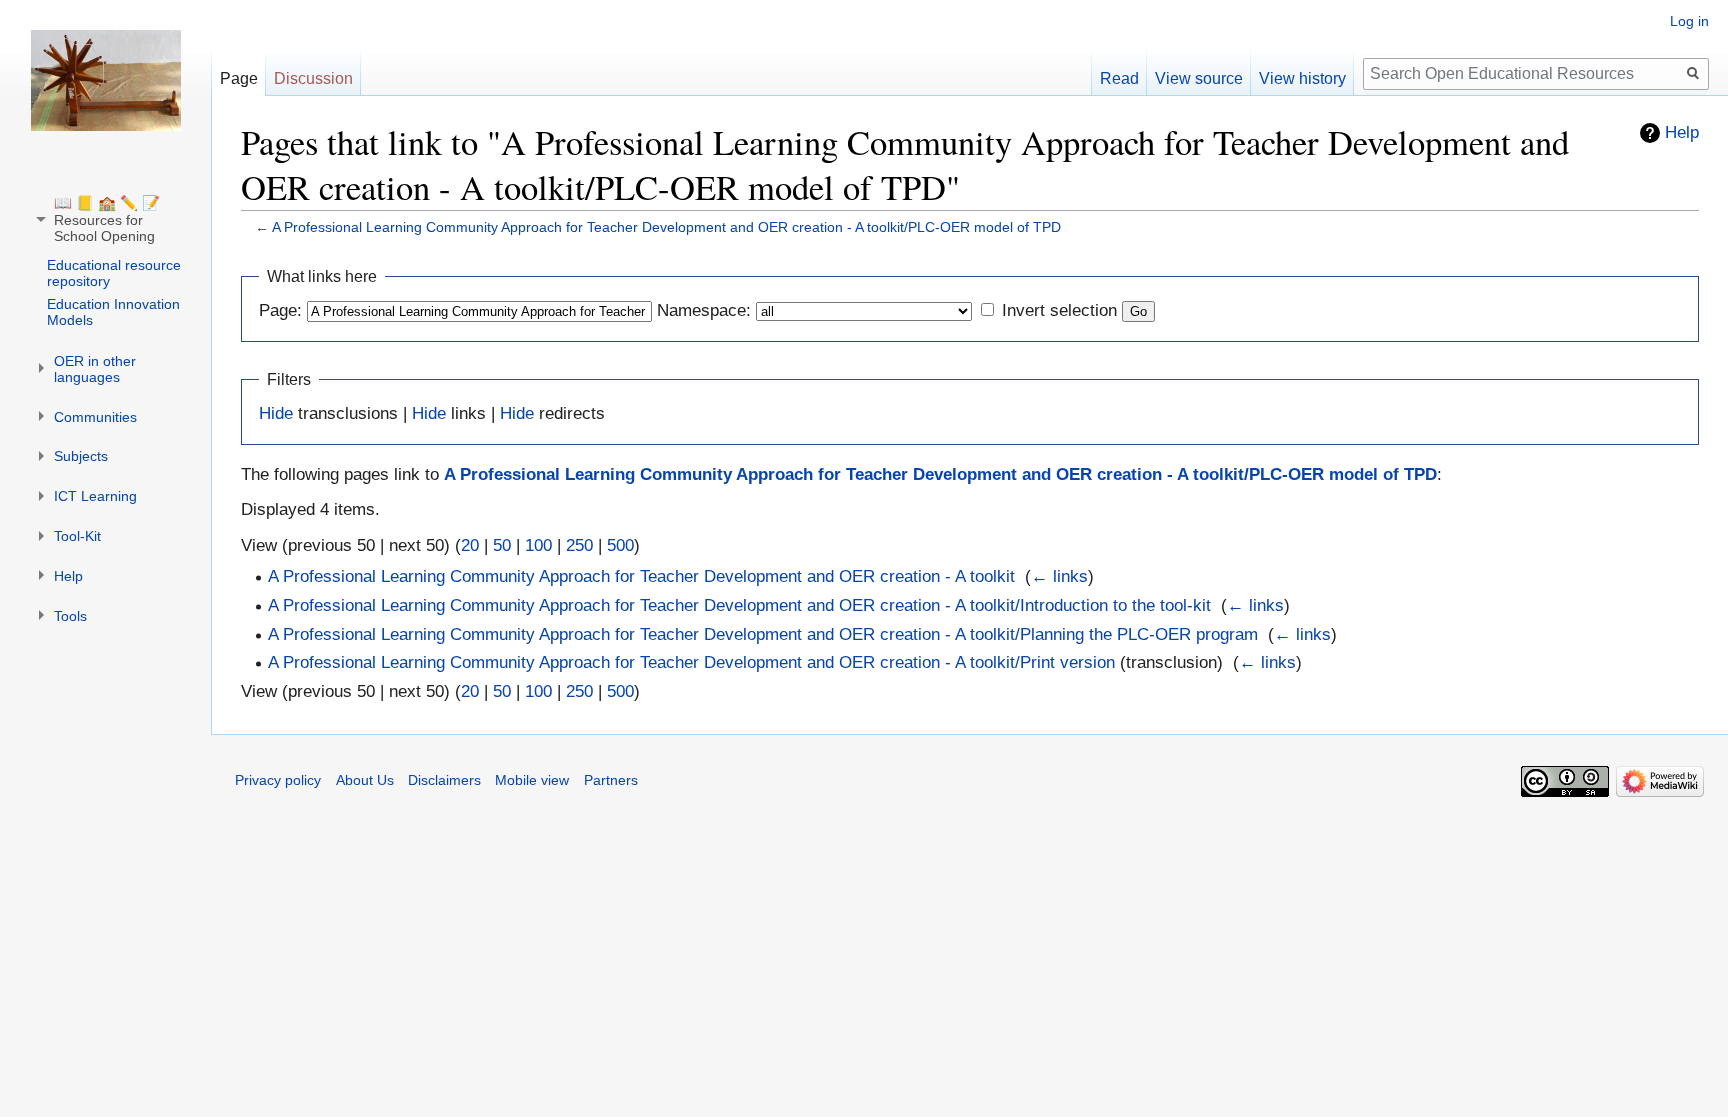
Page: (280, 310)
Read (1119, 78)
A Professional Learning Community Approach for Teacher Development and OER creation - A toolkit (641, 576)
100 (538, 545)
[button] (107, 219)
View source (1199, 78)
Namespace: (704, 310)
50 (502, 545)
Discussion (313, 78)
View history (1302, 78)
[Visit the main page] (106, 80)
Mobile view (532, 780)
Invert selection (1059, 310)
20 (470, 545)
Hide (276, 413)
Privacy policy (278, 780)
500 (620, 545)
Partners (611, 780)
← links (1059, 576)
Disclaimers (444, 780)
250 (579, 545)
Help (1682, 132)
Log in (1689, 21)
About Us (365, 780)
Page (239, 78)
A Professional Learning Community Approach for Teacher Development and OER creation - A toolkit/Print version (691, 662)
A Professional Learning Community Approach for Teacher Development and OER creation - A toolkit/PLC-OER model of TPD (666, 227)
